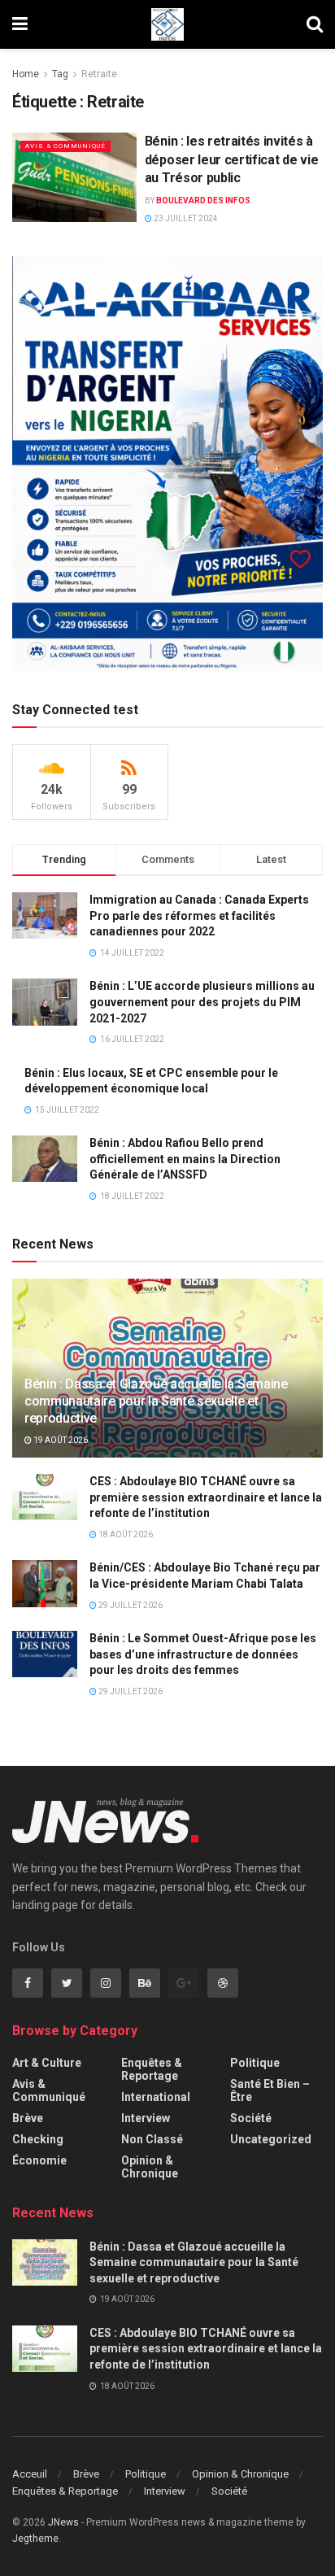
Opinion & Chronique (150, 2167)
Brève (28, 2118)
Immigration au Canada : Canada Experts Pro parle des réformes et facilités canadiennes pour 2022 (199, 915)
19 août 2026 (60, 1440)
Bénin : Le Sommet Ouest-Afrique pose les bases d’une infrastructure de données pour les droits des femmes (203, 1654)
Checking (38, 2139)
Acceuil (30, 2474)
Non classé (152, 2139)
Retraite (99, 74)
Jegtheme (35, 2539)
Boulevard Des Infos (203, 201)
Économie (39, 2160)
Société (251, 2118)
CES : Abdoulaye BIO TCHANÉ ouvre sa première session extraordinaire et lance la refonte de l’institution (206, 1497)
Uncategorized (271, 2139)
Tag (60, 74)
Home (26, 74)
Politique (255, 2063)
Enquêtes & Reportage (152, 2069)
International (156, 2097)
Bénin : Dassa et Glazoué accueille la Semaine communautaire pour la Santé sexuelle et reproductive (156, 1401)
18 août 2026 (125, 1534)
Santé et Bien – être (270, 2090)
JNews (63, 2522)
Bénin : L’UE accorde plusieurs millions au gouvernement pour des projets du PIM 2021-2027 (202, 1002)
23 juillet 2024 (185, 218)
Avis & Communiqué (65, 146)
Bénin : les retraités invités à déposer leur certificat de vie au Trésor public (231, 159)
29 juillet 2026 (130, 1605)
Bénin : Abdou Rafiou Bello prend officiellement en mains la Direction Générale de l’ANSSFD (185, 1159)
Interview (146, 2118)
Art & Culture (47, 2063)
